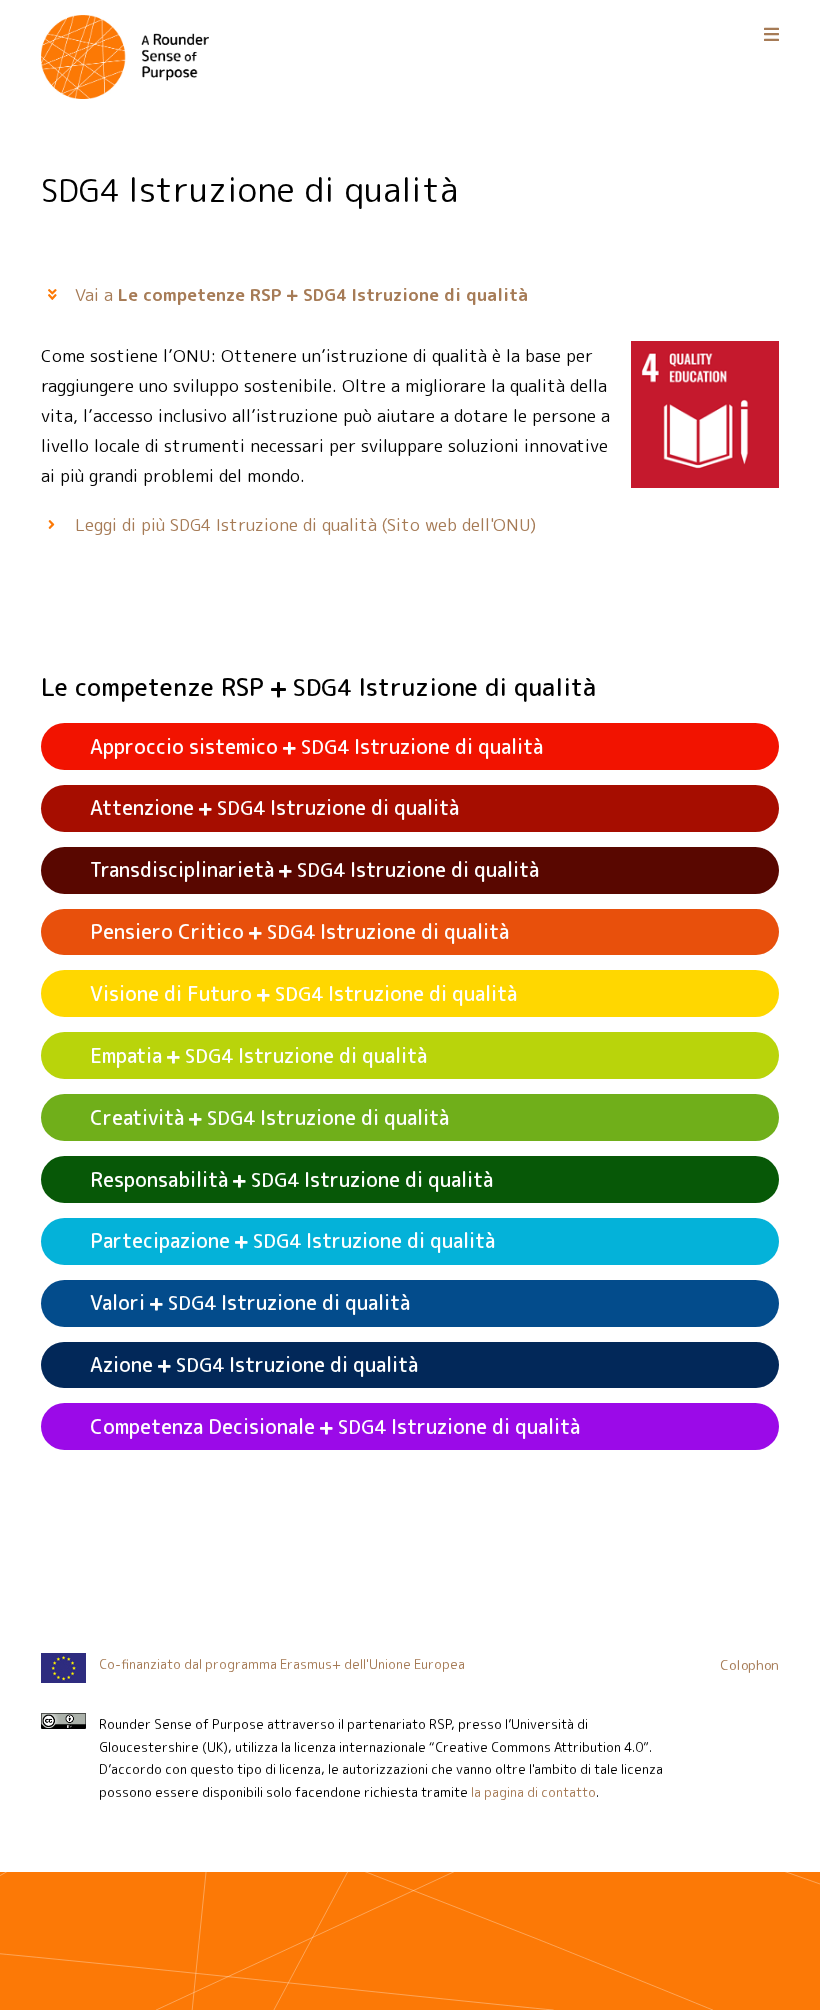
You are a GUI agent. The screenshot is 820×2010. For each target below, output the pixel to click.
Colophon (749, 1664)
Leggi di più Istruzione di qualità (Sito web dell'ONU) (305, 525)
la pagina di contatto (533, 1792)
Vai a (301, 295)
